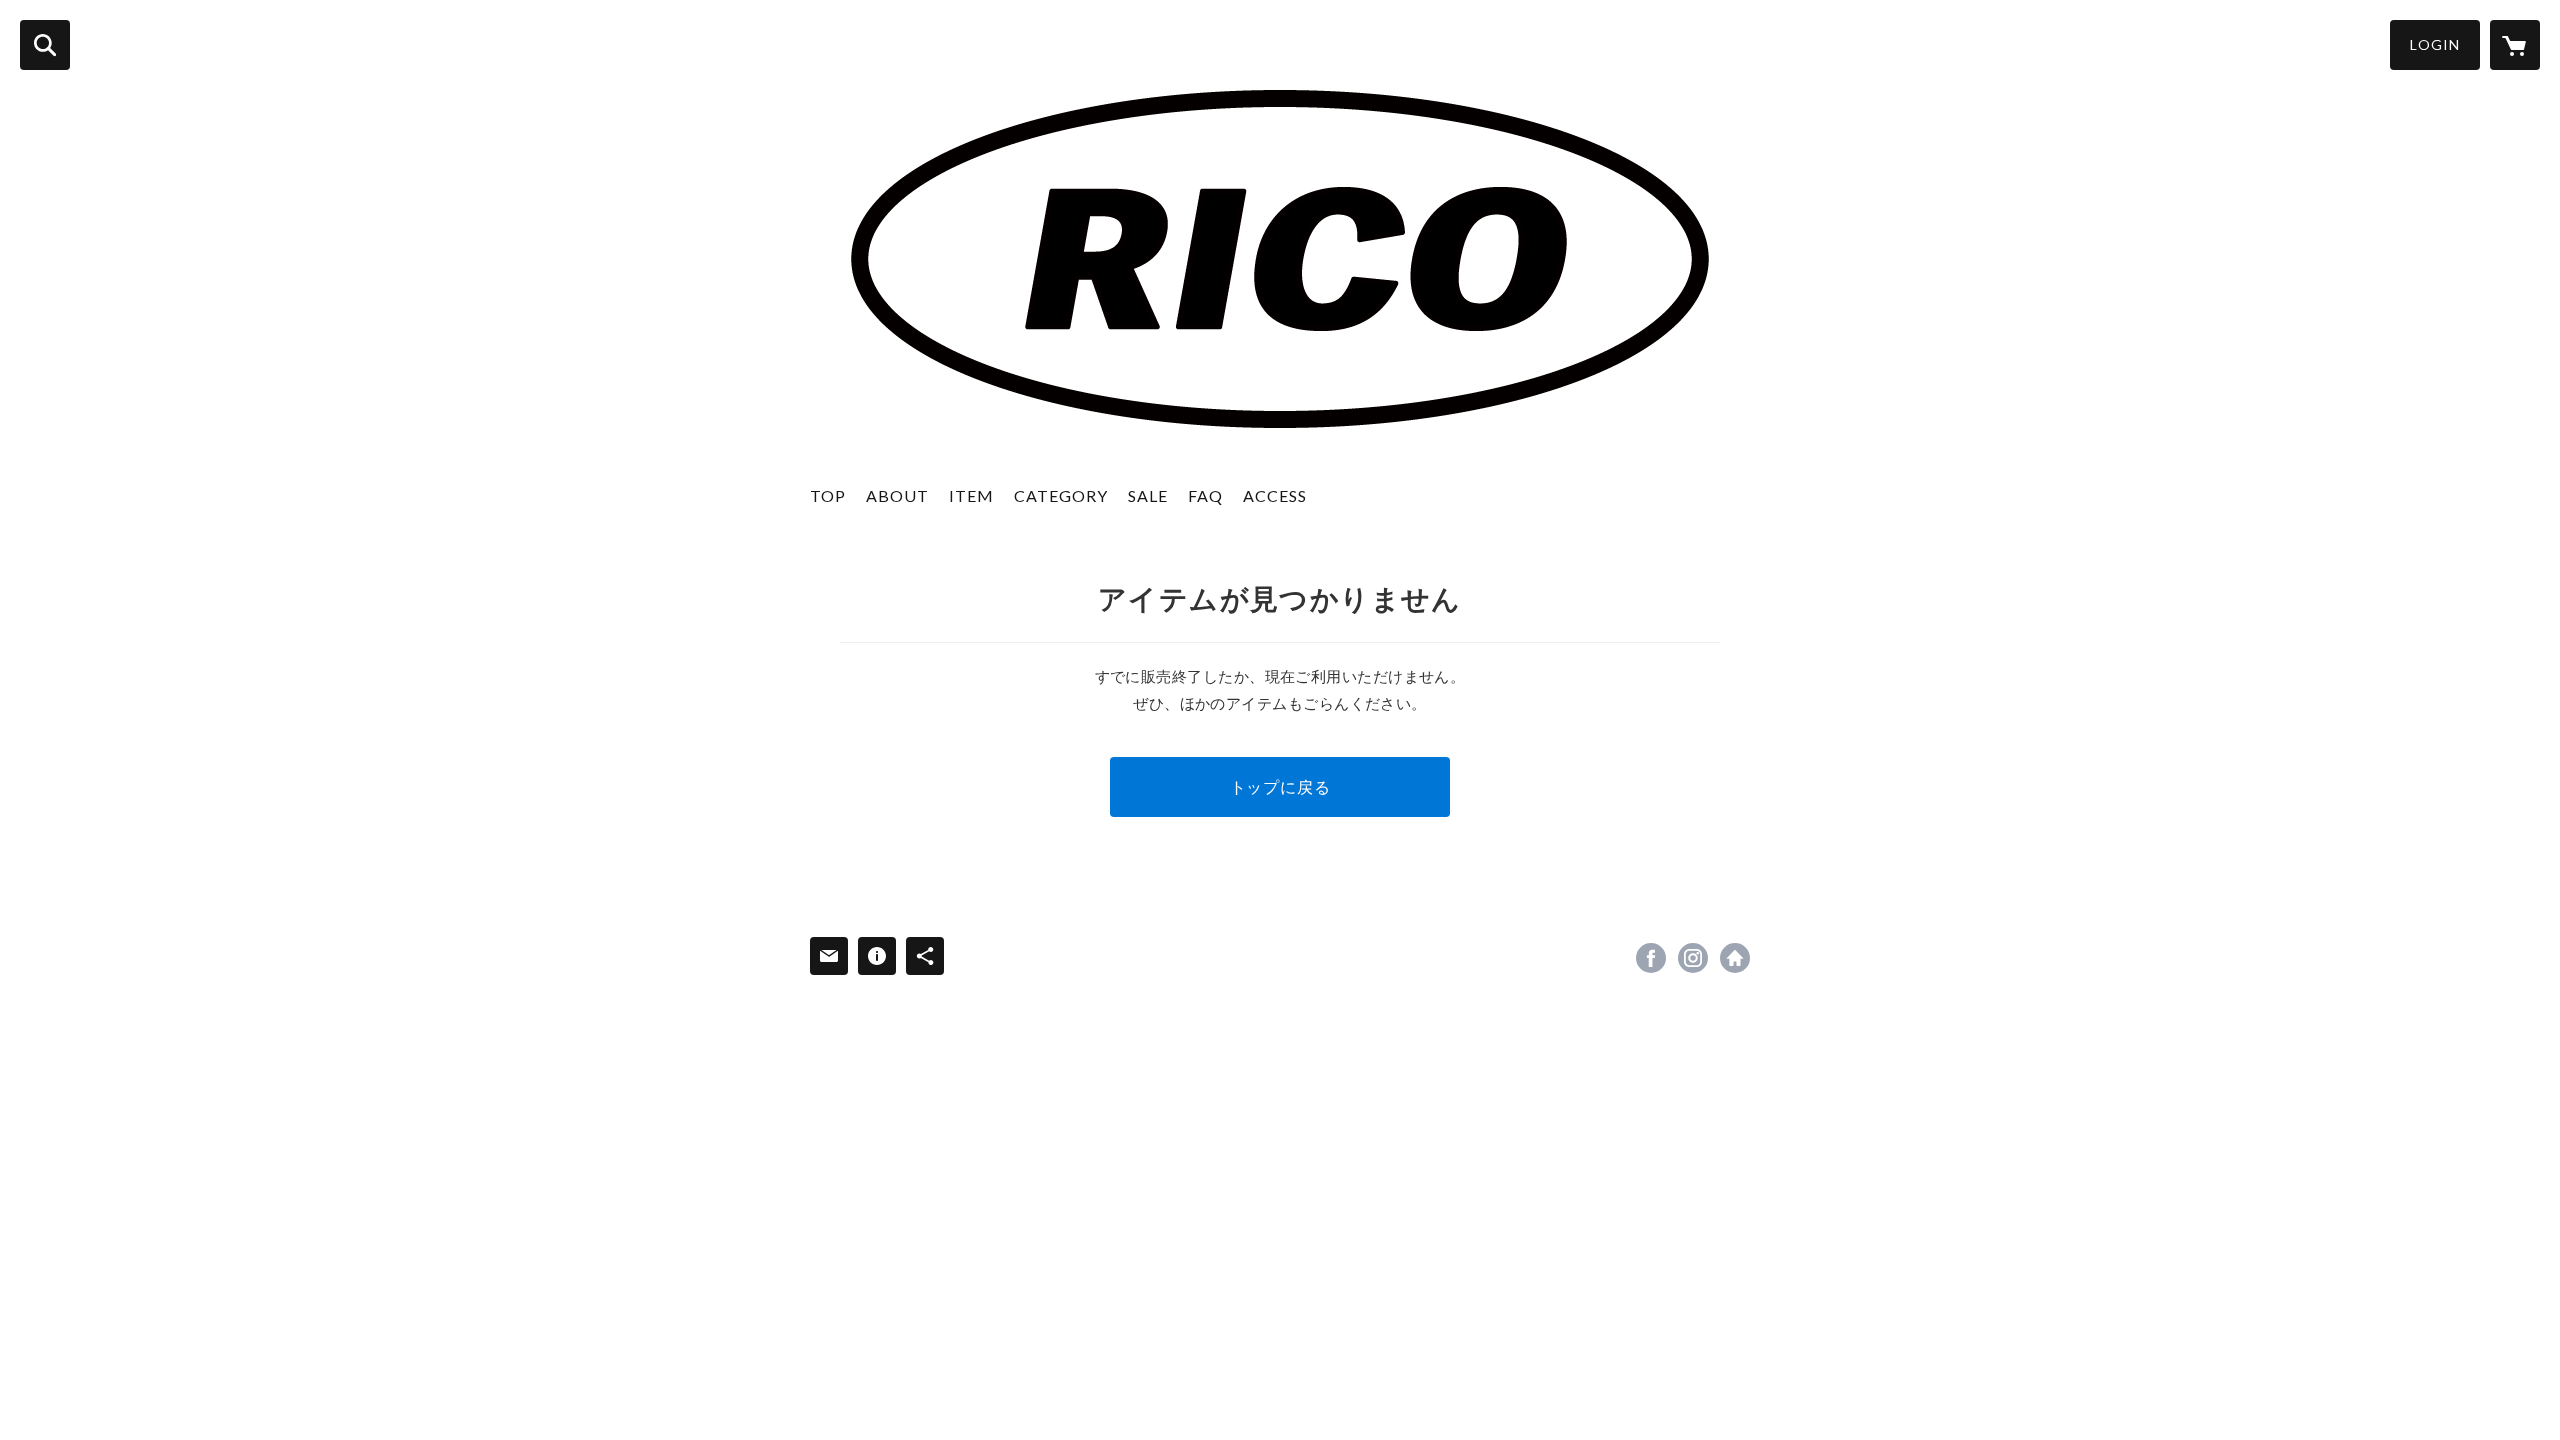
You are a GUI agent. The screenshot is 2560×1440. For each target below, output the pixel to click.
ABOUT (897, 495)
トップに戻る (1280, 786)
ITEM (971, 495)
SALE (1148, 495)
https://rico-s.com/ (1735, 958)
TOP (828, 495)
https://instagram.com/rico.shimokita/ (1693, 958)
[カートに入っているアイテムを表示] (2515, 45)
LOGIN (2435, 44)
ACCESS (1275, 495)
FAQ (1205, 495)
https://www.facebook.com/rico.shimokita (1651, 958)
